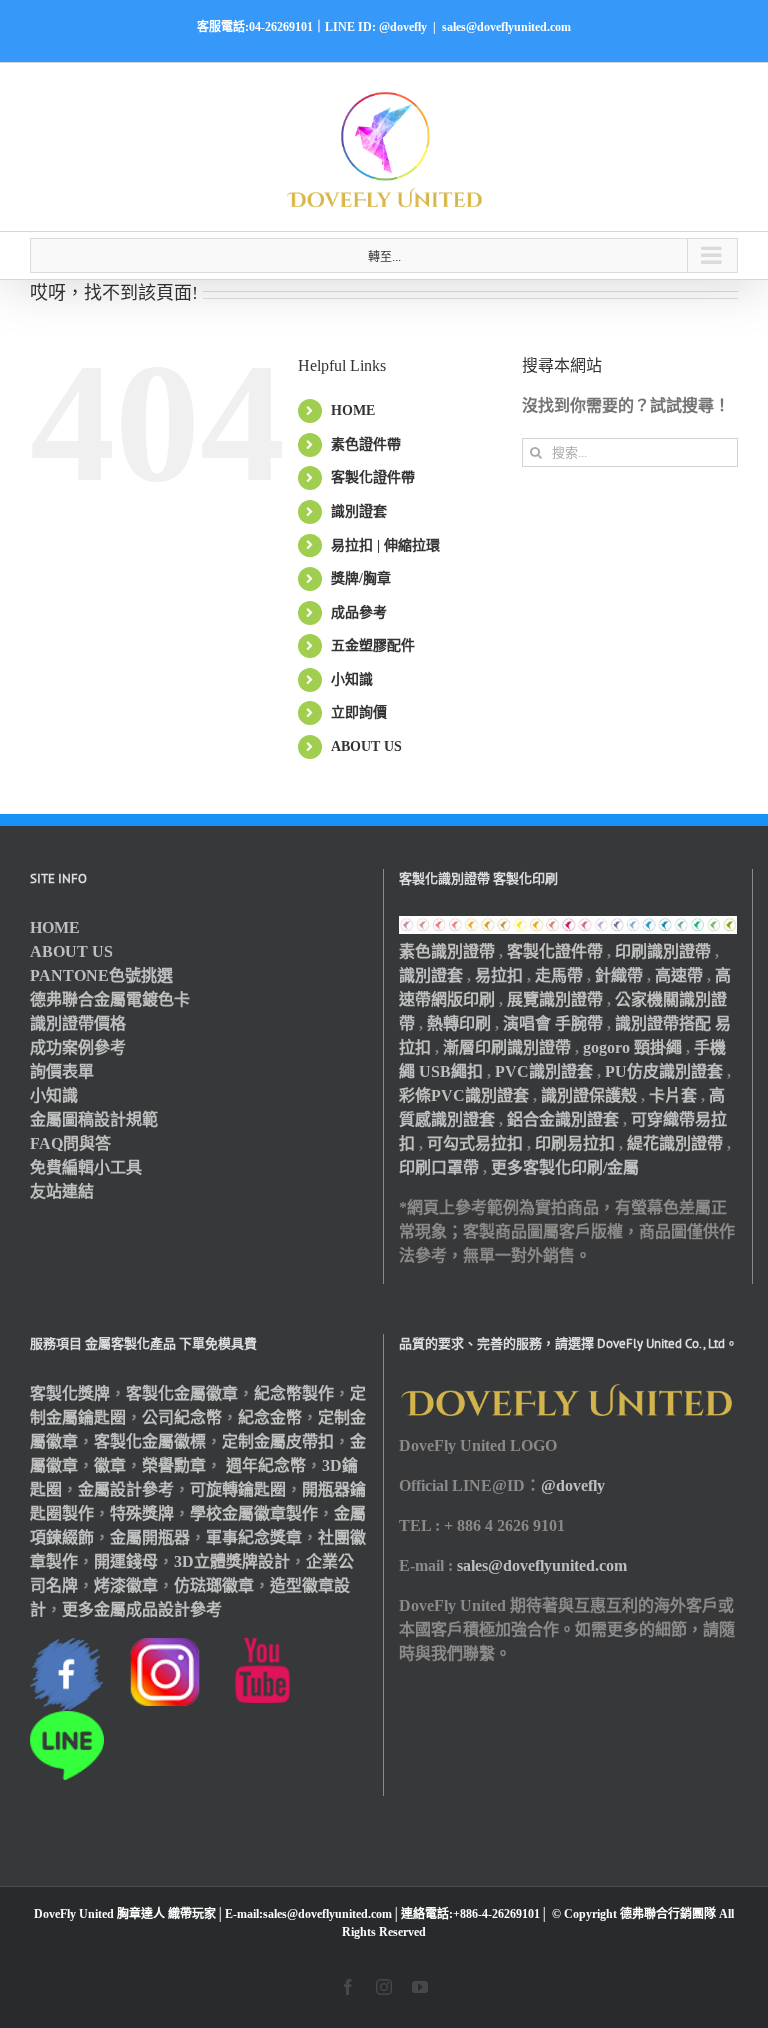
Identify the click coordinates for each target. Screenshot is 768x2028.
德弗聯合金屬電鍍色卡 (110, 999)
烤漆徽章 (126, 1585)
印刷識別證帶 (663, 951)
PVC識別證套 (544, 1071)
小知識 (352, 679)
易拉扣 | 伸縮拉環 (385, 545)
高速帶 (679, 975)
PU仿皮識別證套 (664, 1071)
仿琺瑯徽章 (214, 1585)
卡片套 (673, 1095)
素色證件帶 (366, 444)
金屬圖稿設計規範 (94, 1119)
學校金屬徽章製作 (254, 1513)
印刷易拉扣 (575, 1143)
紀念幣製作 (294, 1393)
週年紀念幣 (266, 1465)
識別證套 (359, 511)
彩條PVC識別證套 (464, 1095)
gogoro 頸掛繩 (632, 1047)
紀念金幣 (270, 1417)
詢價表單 (62, 1071)
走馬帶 (559, 975)
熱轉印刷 (459, 1023)
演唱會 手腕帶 (553, 1023)
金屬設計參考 (126, 1489)
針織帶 (619, 975)
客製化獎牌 (70, 1393)
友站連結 (62, 1191)
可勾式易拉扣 (475, 1143)
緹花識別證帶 (675, 1143)
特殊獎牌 (142, 1513)
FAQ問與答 (70, 1143)
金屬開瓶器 (150, 1537)
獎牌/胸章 (361, 578)
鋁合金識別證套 (563, 1119)
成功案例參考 (78, 1047)
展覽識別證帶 (555, 999)
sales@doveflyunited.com (506, 27)
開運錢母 (126, 1561)
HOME (353, 410)
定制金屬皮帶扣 (278, 1441)
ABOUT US (366, 746)
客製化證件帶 (373, 477)
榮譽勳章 (174, 1465)
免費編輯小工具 (86, 1167)
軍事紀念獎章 (254, 1537)
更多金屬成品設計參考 (142, 1609)
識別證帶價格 (78, 1023)
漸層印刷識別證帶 (507, 1047)
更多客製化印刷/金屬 (565, 1167)
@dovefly (573, 1485)
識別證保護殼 (589, 1095)
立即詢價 (359, 712)
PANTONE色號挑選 (101, 975)
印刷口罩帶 (439, 1167)
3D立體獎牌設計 (232, 1561)
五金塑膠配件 (373, 645)
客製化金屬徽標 (150, 1441)
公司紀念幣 (182, 1417)
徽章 (110, 1465)
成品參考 (359, 612)
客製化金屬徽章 (182, 1393)
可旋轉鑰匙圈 (238, 1489)
